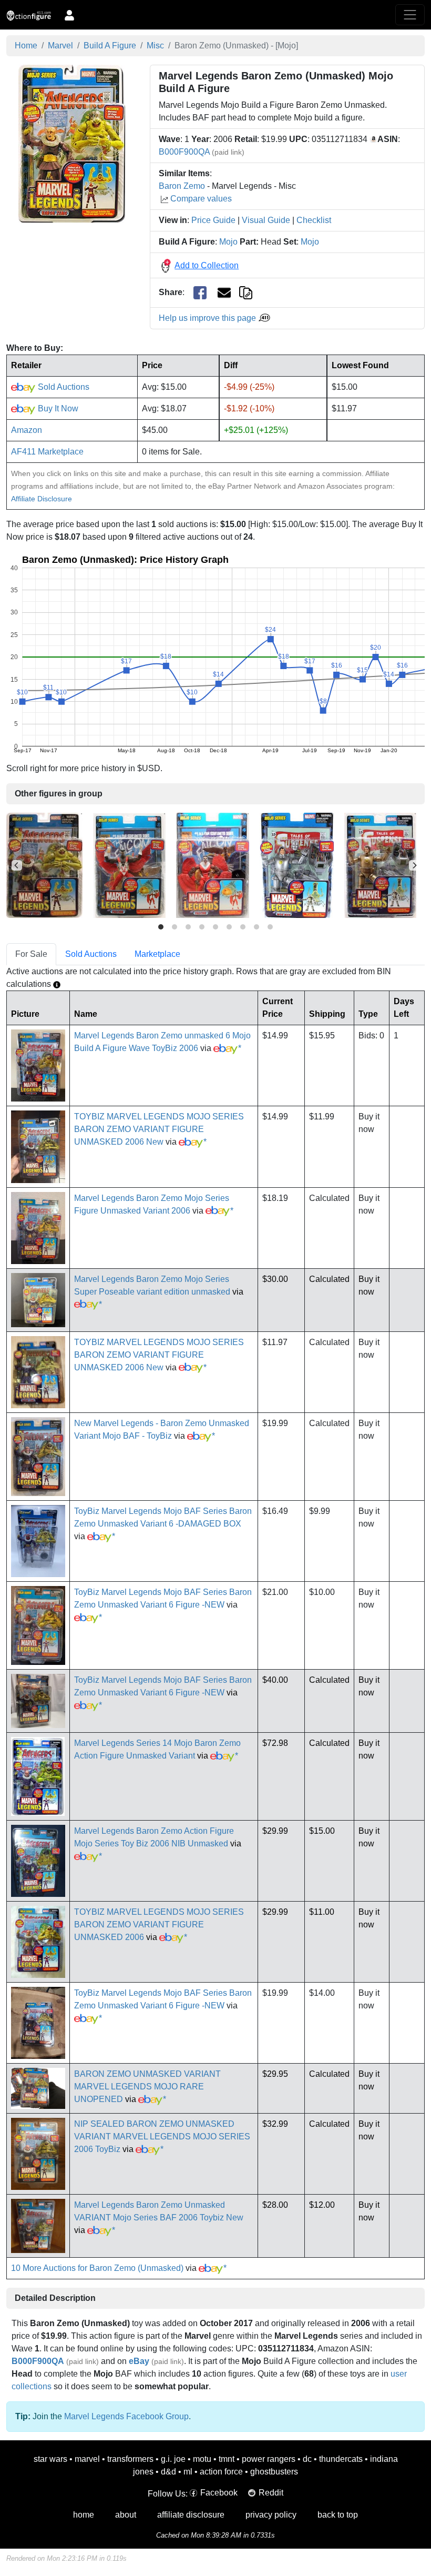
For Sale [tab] (31, 954)
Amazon (27, 430)
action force (221, 2472)
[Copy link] (246, 292)
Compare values (201, 199)
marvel (87, 2459)
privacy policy (271, 2515)
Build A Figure (110, 46)
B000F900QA (184, 152)
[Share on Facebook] (200, 293)
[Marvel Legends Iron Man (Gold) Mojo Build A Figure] (380, 865)
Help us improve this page (208, 318)
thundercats (341, 2459)
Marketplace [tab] (157, 954)
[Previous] (17, 865)
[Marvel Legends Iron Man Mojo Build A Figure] (297, 865)
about (126, 2515)
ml (188, 2472)
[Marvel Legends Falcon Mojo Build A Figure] (213, 865)
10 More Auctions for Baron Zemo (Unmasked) (97, 2268)
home (84, 2515)
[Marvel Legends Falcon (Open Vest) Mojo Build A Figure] (129, 865)
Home (26, 46)
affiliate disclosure (191, 2515)
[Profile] (69, 15)
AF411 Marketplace (47, 452)
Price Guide (213, 220)
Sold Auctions (63, 387)
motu (202, 2459)
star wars (50, 2459)
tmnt (227, 2459)
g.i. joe (173, 2459)
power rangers (269, 2459)
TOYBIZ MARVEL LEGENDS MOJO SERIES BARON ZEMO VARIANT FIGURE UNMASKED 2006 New (159, 1129)
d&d (168, 2472)
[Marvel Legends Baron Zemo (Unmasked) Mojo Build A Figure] (72, 143)
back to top (338, 2515)
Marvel (60, 46)
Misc (155, 46)
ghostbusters (274, 2472)
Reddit (271, 2493)
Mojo (228, 242)
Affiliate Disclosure (42, 499)
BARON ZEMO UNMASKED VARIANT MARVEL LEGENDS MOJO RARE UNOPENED (147, 2087)
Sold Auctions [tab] (91, 954)
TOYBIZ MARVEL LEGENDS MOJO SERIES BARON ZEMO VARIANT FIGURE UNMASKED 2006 (159, 1925)
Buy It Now (57, 408)
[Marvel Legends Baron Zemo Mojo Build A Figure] (44, 865)
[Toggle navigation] (410, 15)
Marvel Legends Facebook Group (126, 2416)
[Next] (414, 865)
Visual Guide (266, 220)
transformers (130, 2459)
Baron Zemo (182, 186)
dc (307, 2459)
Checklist (314, 220)
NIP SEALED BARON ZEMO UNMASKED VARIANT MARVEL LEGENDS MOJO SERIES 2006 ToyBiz (162, 2136)
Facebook (219, 2493)
